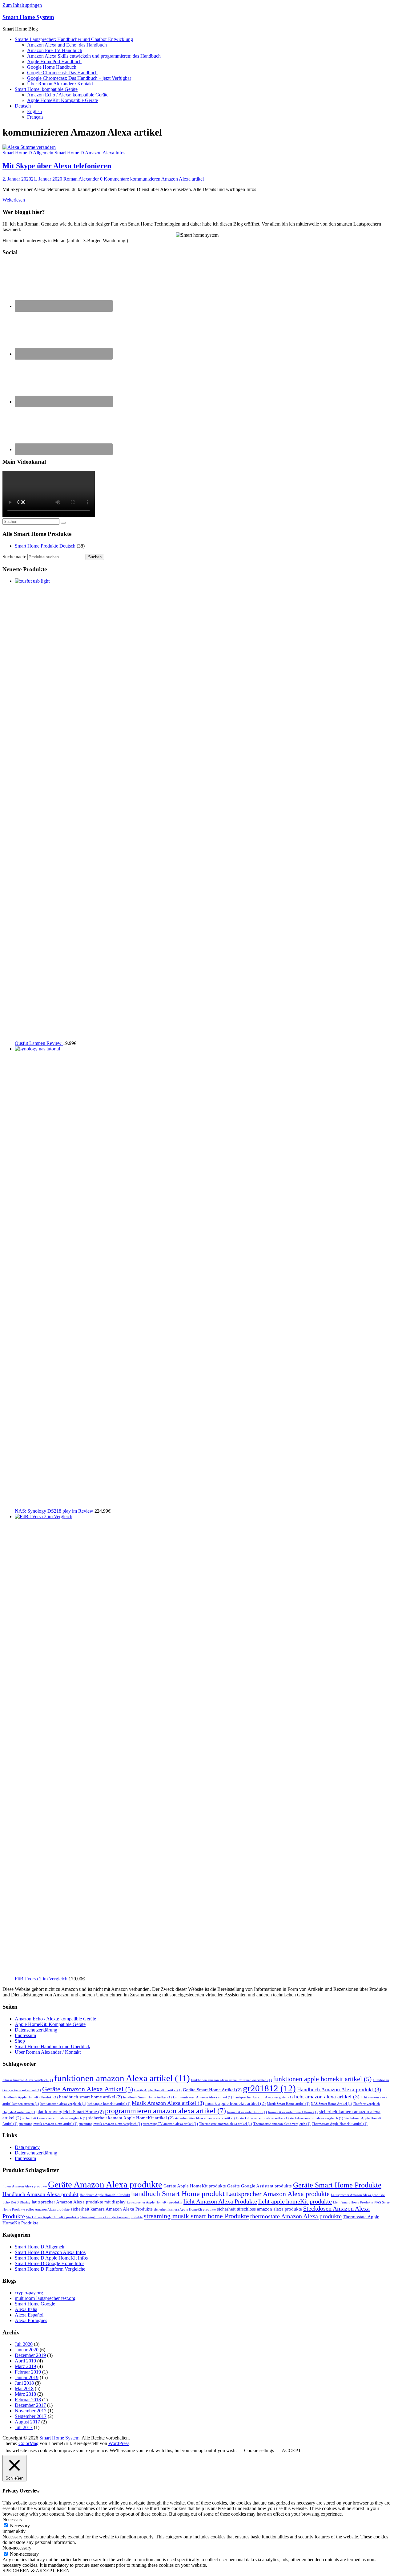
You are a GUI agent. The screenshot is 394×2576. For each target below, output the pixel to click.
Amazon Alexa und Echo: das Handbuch (67, 45)
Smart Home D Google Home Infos (50, 2263)
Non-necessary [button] (17, 2548)
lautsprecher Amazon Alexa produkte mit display (79, 2202)
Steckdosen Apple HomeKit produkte (53, 2217)
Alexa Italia (26, 2309)
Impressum (25, 2035)
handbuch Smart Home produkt (178, 2194)
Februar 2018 (28, 2400)
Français (35, 117)
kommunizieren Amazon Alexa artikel (167, 179)
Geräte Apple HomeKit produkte (195, 2186)
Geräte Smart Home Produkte (337, 2185)
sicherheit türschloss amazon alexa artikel (207, 2118)
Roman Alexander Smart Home (293, 2112)
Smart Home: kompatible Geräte (46, 89)
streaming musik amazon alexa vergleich (110, 2124)
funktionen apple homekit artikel (322, 2079)
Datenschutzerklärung (36, 2030)
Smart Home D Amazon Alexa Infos (90, 153)
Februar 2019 (28, 2372)
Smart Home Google (35, 2304)
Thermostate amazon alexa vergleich (282, 2124)
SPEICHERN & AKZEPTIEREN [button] (36, 2571)
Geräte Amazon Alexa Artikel (88, 2089)
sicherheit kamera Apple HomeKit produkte (185, 2209)
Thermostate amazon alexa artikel (226, 2124)
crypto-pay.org (29, 2293)
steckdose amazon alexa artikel (264, 2118)
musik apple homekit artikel (235, 2103)
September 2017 (31, 2416)
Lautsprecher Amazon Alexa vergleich (263, 2097)
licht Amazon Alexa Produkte (220, 2201)
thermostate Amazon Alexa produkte (296, 2216)
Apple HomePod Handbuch (54, 61)
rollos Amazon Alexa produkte (48, 2209)
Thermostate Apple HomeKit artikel (340, 2124)
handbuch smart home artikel (90, 2097)
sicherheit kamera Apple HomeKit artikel (131, 2118)
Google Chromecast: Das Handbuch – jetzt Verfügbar (79, 78)
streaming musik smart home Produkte (196, 2216)
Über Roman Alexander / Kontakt (60, 84)
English (34, 111)
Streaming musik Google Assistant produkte (111, 2217)
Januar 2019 (27, 2377)
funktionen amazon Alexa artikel (122, 2078)
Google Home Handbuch (52, 67)
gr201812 (269, 2088)
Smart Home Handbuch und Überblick (52, 2046)
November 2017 (31, 2411)
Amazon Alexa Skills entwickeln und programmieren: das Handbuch (94, 56)
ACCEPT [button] (291, 2450)
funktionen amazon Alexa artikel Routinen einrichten (231, 2080)
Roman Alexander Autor (247, 2112)
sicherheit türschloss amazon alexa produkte (259, 2209)
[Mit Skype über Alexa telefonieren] (29, 147)
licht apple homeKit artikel (109, 2104)
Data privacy (27, 2147)
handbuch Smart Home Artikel (147, 2097)
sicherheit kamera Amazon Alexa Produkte (112, 2209)
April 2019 (25, 2361)
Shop (20, 2041)
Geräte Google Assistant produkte (259, 2186)
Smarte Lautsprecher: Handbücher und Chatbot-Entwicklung (74, 39)
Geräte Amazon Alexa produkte (105, 2184)
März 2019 (25, 2366)
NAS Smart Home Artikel (332, 2104)
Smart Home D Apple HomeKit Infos (51, 2258)
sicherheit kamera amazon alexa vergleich (55, 2118)
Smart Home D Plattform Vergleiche (50, 2269)
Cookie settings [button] (259, 2450)
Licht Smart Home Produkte (353, 2202)
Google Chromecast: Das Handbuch (62, 73)
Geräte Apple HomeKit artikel (158, 2090)
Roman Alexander (82, 179)
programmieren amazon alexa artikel (165, 2111)
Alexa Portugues (31, 2320)
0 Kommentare (115, 179)
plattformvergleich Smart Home (70, 2112)
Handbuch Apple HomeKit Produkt (30, 2097)
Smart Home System (28, 17)
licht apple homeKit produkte (295, 2201)
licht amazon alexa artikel (327, 2097)
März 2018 (25, 2394)
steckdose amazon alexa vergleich (317, 2118)
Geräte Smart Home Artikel (212, 2090)
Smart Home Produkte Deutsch (45, 546)
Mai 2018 (24, 2389)
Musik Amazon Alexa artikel (168, 2103)
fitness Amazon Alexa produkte (25, 2186)
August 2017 (27, 2422)
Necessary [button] (12, 2519)
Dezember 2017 (30, 2405)
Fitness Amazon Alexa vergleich (28, 2080)
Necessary (20, 2526)
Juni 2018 (24, 2383)
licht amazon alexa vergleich (63, 2104)
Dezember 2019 (30, 2355)
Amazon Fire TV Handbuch (55, 50)
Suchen (95, 557)
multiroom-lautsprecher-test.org (45, 2298)
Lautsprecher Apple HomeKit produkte (155, 2202)
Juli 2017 (24, 2427)
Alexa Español (29, 2315)
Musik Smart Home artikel (288, 2104)
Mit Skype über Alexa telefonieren (57, 166)
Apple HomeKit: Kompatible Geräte (62, 100)
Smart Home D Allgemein (28, 153)
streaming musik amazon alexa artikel (48, 2124)
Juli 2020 (24, 2344)
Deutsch (23, 106)
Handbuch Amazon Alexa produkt (339, 2089)
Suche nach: (14, 557)
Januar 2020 (27, 2350)
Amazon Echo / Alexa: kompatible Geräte (68, 95)
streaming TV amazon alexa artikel (171, 2124)
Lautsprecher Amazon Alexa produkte (278, 2194)
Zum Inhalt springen (22, 5)
